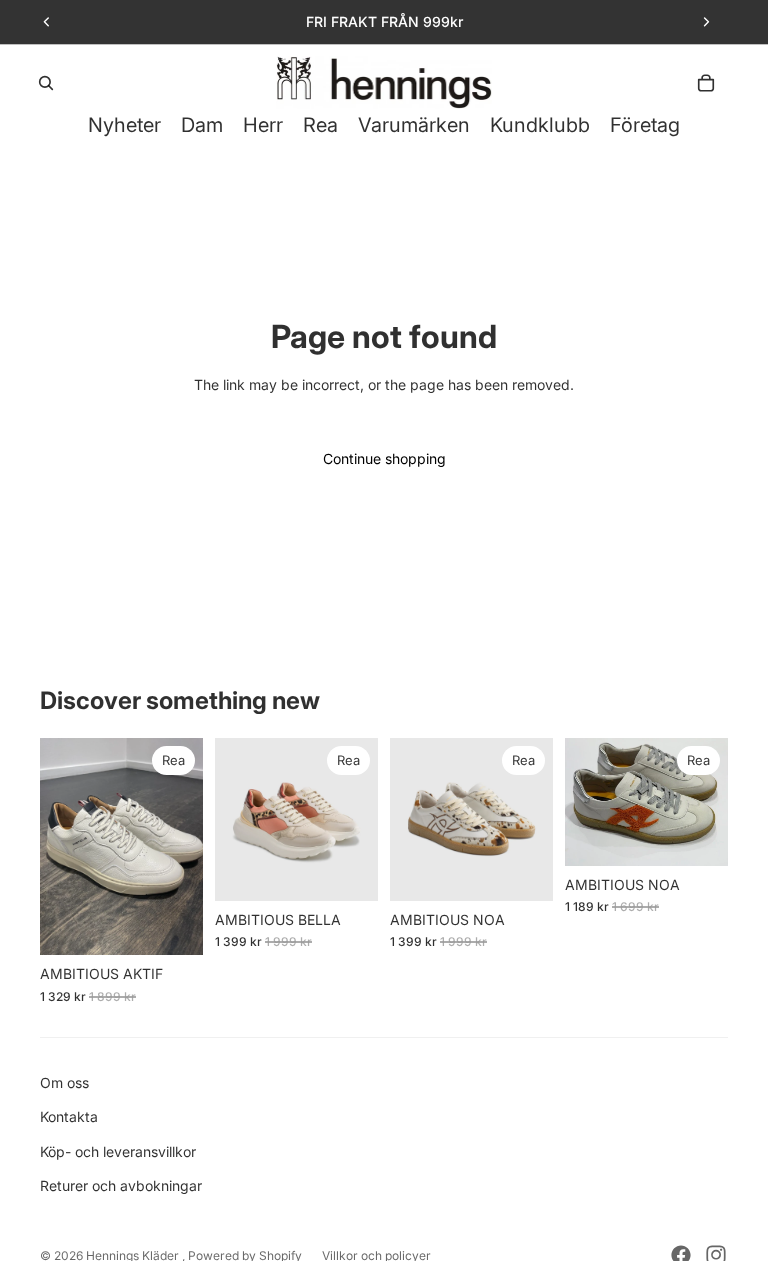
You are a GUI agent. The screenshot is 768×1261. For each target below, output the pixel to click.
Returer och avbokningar (121, 1185)
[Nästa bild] (706, 22)
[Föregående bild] (47, 22)
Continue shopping (384, 458)
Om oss (64, 1082)
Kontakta (69, 1116)
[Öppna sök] (46, 83)
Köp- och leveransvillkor (118, 1151)
